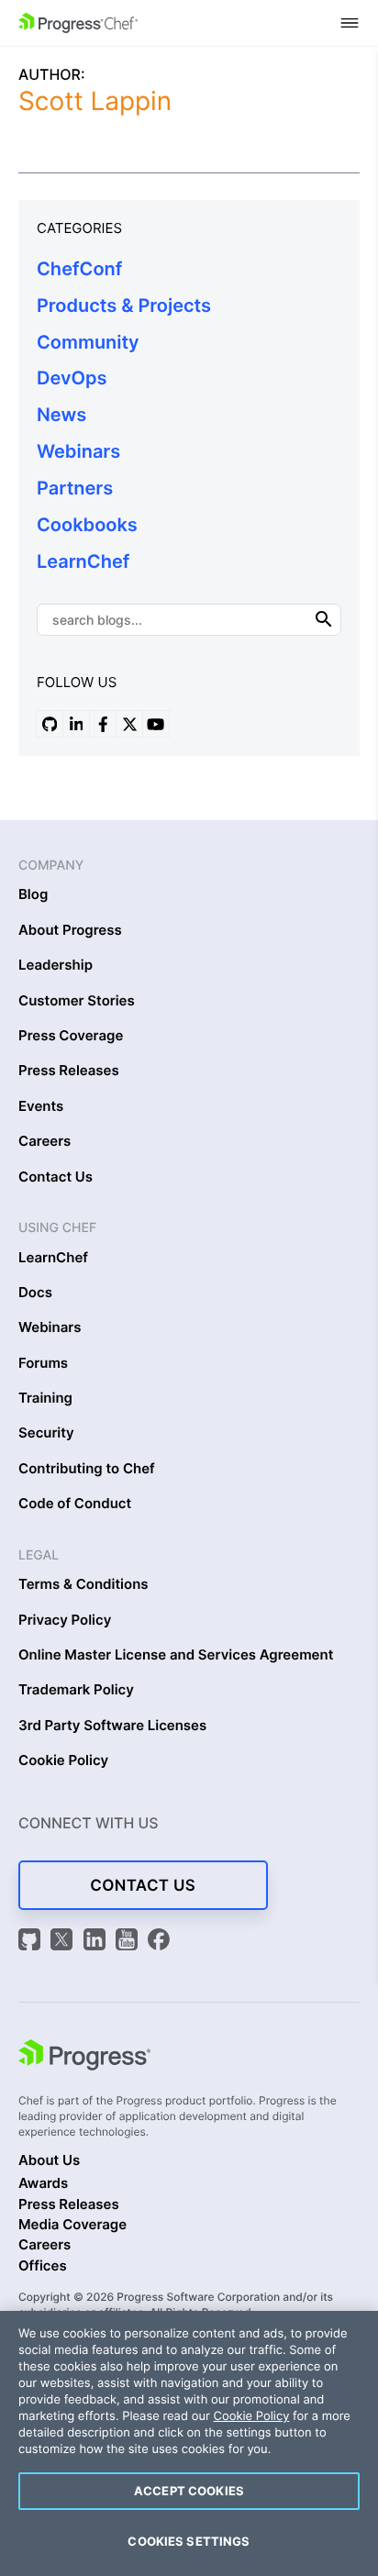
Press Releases (69, 1071)
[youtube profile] (156, 724)
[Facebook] (159, 1942)
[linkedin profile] (76, 724)
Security (46, 1433)
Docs (35, 1293)
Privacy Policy (65, 1620)
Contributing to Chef (87, 1469)
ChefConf (79, 269)
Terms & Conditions (83, 1584)
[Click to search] (324, 620)
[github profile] (50, 724)
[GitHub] (32, 1942)
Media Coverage (72, 2225)
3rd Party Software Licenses (112, 1726)
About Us (49, 2160)
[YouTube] (129, 1942)
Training (45, 1398)
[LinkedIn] (97, 1942)
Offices (43, 2266)
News (61, 415)
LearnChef (83, 561)
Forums (43, 1363)
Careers (44, 1141)
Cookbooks (87, 525)
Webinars (78, 451)
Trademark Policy (76, 1690)
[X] (64, 1942)
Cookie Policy (63, 1760)
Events (41, 1106)
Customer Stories (77, 1001)
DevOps (72, 378)
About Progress (70, 930)
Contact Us (56, 1177)
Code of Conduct (75, 1504)
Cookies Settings (189, 2541)
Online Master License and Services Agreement (176, 1655)
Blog (33, 894)
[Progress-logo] (84, 2058)
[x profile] (129, 724)
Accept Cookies (189, 2491)
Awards (43, 2183)
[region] (189, 2443)
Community (88, 342)
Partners (75, 488)
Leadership (56, 965)
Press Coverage (71, 1036)
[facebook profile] (103, 724)
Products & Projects (124, 305)
